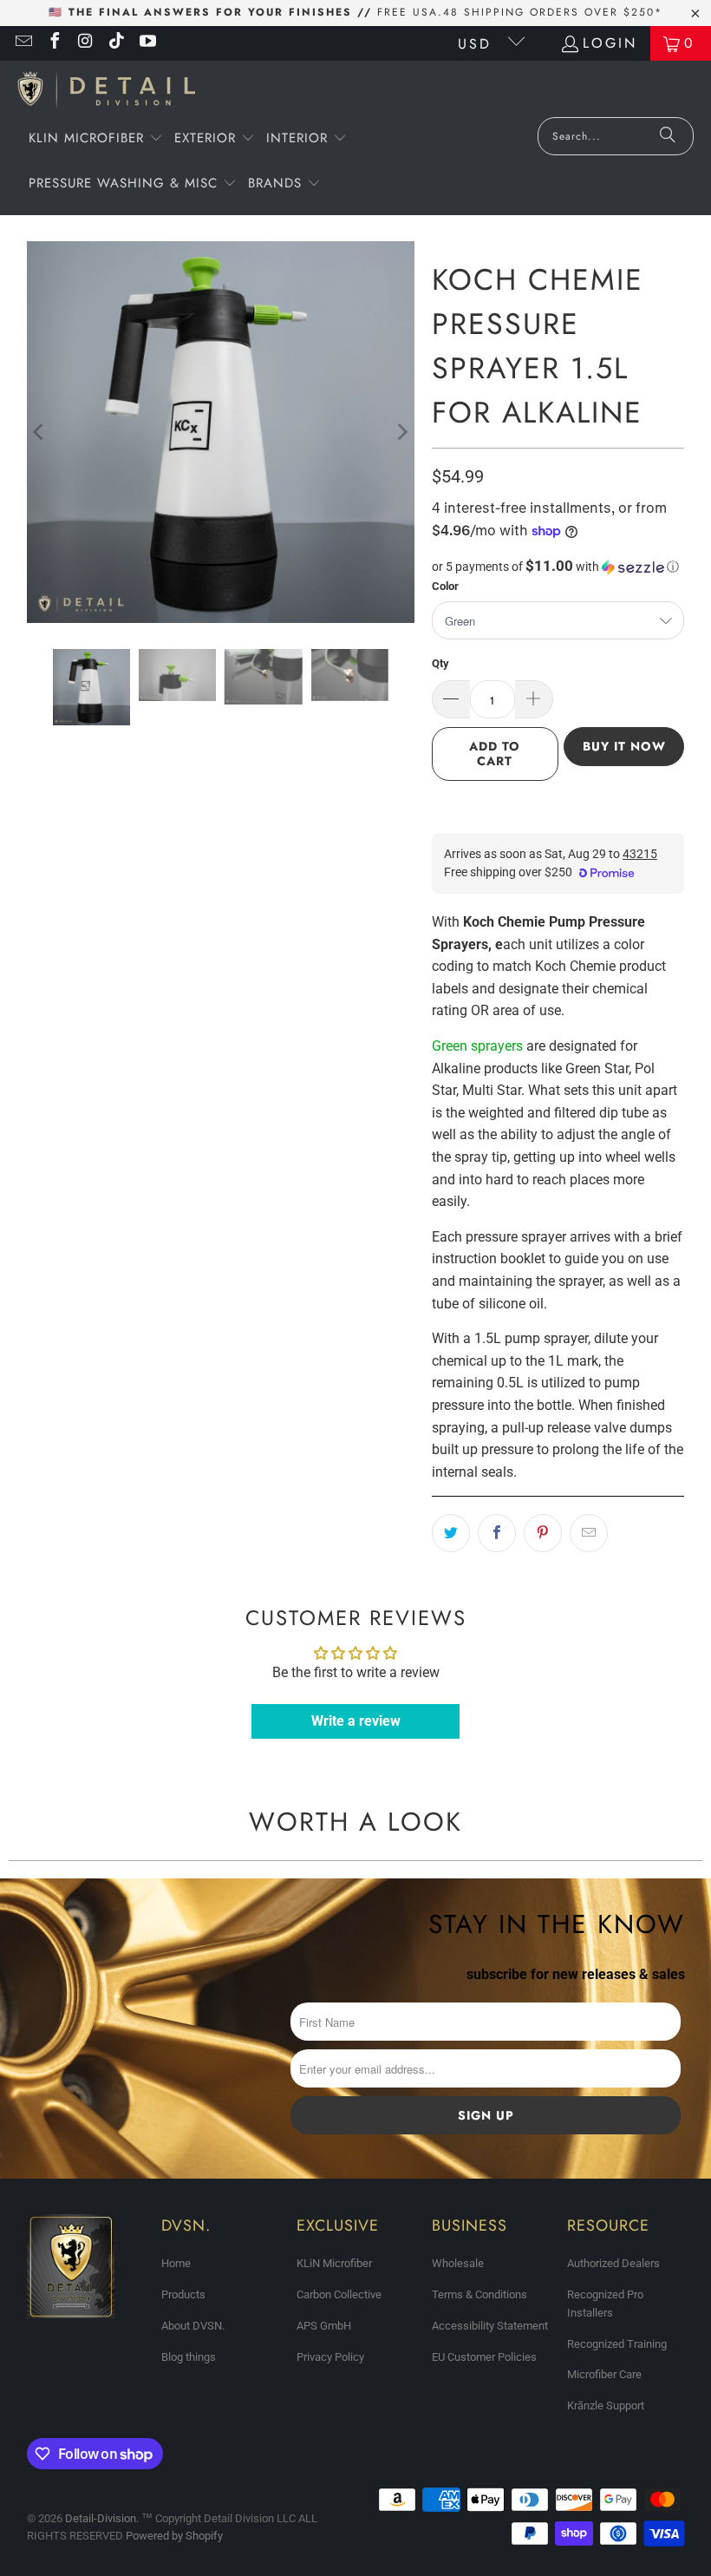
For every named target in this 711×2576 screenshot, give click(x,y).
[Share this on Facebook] (497, 1533)
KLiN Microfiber (334, 2263)
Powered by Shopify (174, 2536)
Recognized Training (617, 2344)
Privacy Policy (330, 2357)
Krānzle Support (606, 2406)
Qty (440, 663)
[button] (96, 140)
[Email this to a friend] (589, 1533)
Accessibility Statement (490, 2326)
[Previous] (40, 432)
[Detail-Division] (106, 93)
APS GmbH (324, 2326)
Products (183, 2294)
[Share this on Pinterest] (543, 1533)
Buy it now (624, 746)
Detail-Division (101, 2518)
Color (445, 586)
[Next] (401, 432)
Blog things (189, 2357)
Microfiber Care (604, 2374)
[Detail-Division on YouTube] (147, 43)
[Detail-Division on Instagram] (85, 43)
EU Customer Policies (484, 2357)
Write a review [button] (356, 1721)
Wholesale (458, 2263)
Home (176, 2263)
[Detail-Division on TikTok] (116, 43)
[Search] (668, 136)
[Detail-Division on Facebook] (54, 43)
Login (610, 43)
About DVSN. (193, 2326)
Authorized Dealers (613, 2263)
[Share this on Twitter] (451, 1533)
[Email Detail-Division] (23, 43)
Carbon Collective (339, 2294)
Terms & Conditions (479, 2294)
